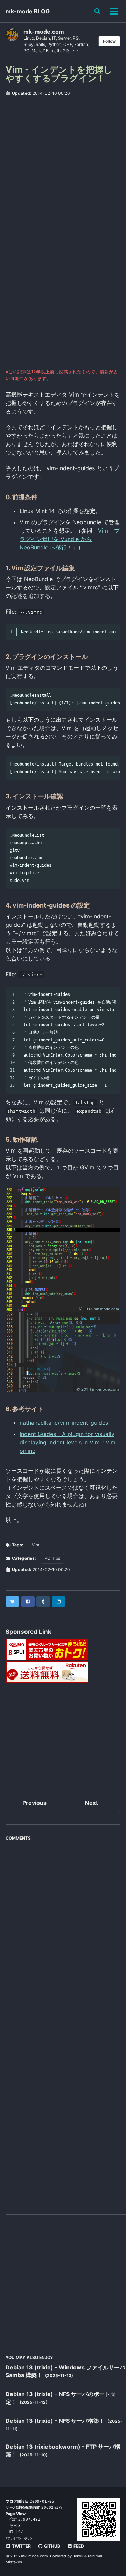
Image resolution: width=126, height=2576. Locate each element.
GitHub (52, 2546)
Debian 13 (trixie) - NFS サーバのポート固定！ (61, 2398)
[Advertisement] (63, 167)
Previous (34, 1803)
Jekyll (78, 2556)
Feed (78, 2546)
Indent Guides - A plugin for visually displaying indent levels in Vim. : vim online (68, 1442)
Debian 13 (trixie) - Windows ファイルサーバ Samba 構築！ (65, 2371)
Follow (109, 41)
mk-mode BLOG (28, 11)
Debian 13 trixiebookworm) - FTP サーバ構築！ (63, 2450)
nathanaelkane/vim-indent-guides (64, 1423)
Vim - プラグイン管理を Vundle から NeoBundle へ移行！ (70, 539)
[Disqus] (63, 1932)
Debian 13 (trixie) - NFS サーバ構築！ (56, 2421)
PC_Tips (52, 1558)
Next (92, 1803)
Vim (36, 1545)
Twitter (21, 2546)
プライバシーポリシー (21, 2538)
